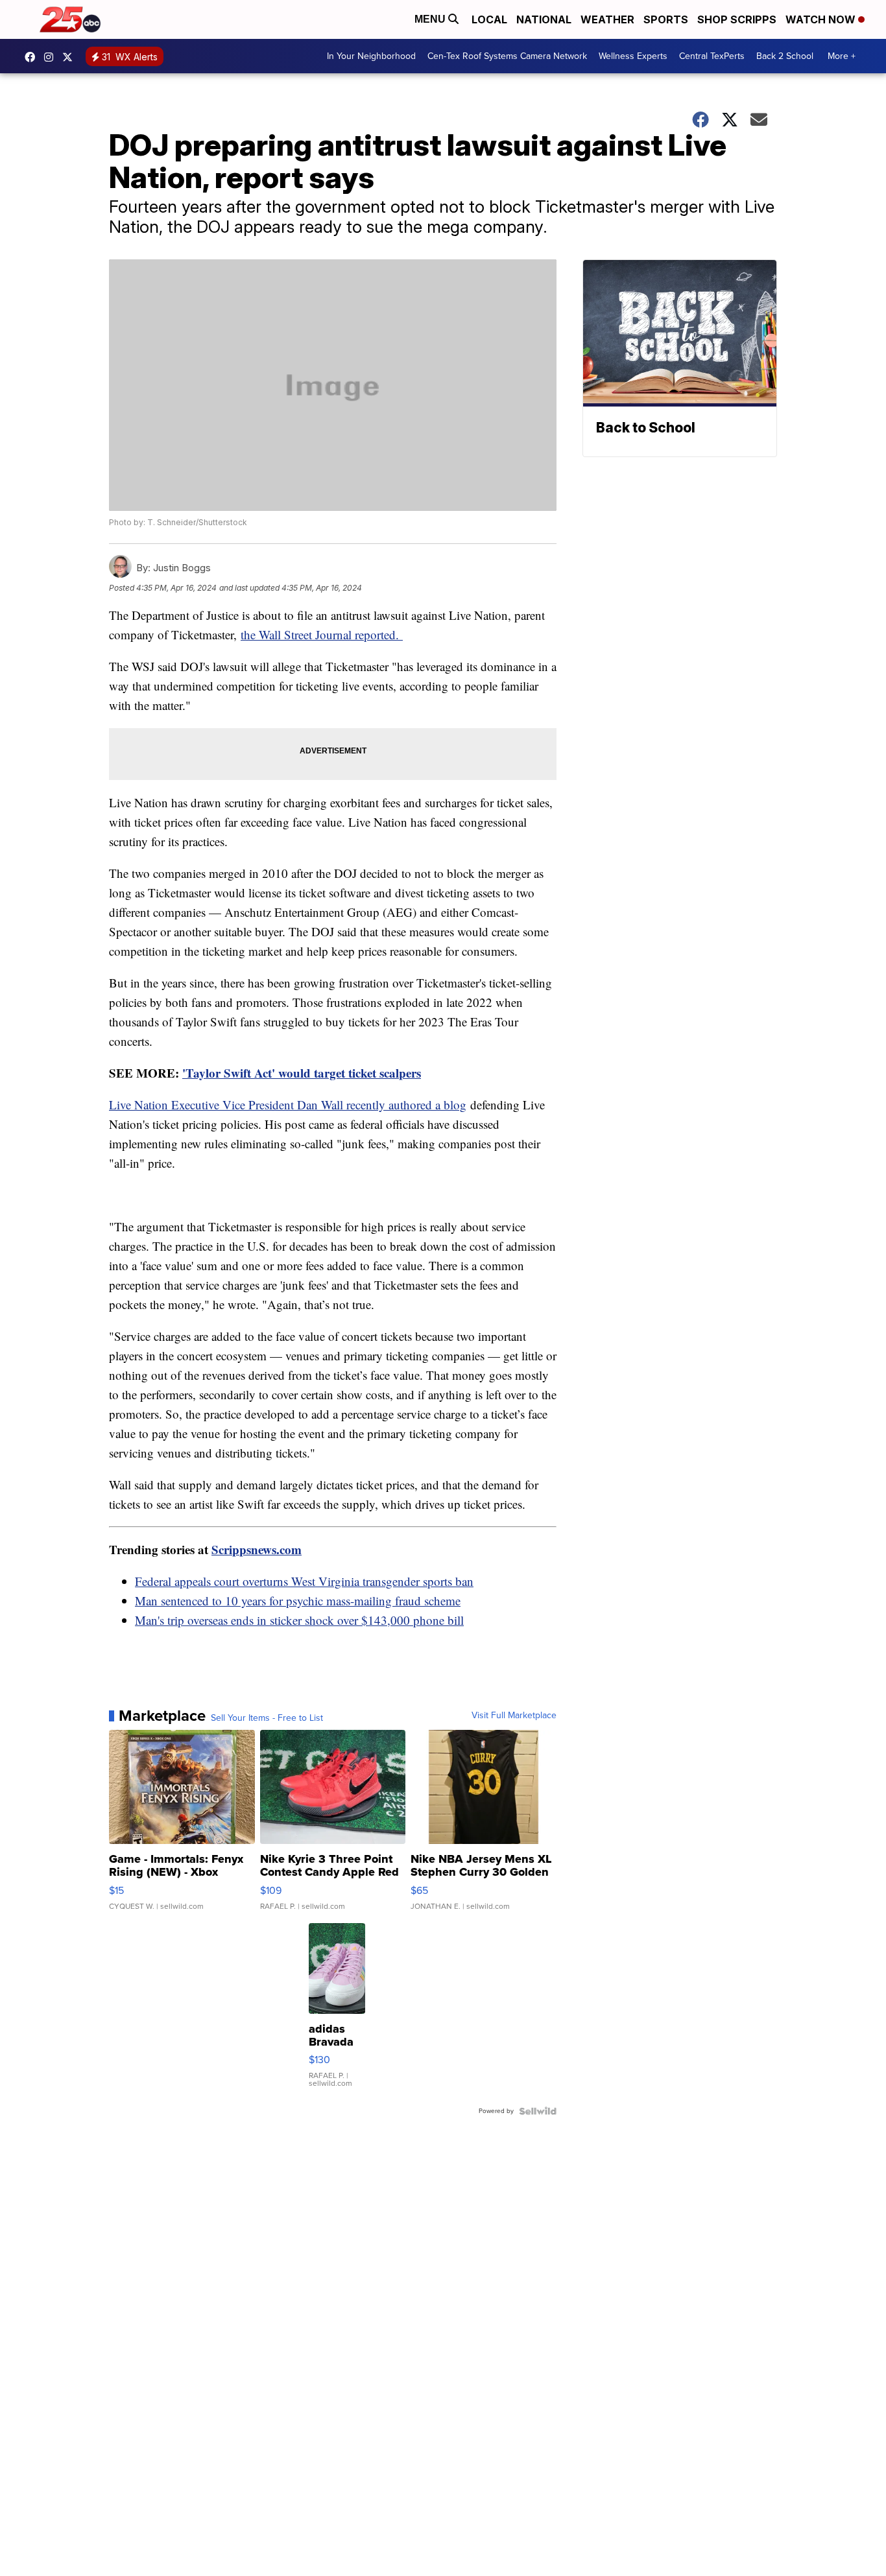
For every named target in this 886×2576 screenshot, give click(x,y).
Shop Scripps (737, 19)
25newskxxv (52, 57)
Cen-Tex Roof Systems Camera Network (507, 56)
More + (842, 56)
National (544, 19)
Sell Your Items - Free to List (267, 1718)
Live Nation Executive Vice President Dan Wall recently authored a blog (288, 1105)
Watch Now (822, 19)
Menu (431, 19)
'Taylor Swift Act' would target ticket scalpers (302, 1073)
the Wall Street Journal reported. (322, 634)
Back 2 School (785, 56)
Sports (666, 19)
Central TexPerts (712, 56)
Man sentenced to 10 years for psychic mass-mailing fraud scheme (298, 1601)
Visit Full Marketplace (514, 1716)
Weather (607, 19)
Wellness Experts (633, 56)
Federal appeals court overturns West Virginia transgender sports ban (304, 1581)
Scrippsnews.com (257, 1549)
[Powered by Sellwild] (538, 2111)
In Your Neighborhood (371, 56)
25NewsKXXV (33, 57)
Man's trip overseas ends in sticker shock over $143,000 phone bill (299, 1620)
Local (489, 19)
